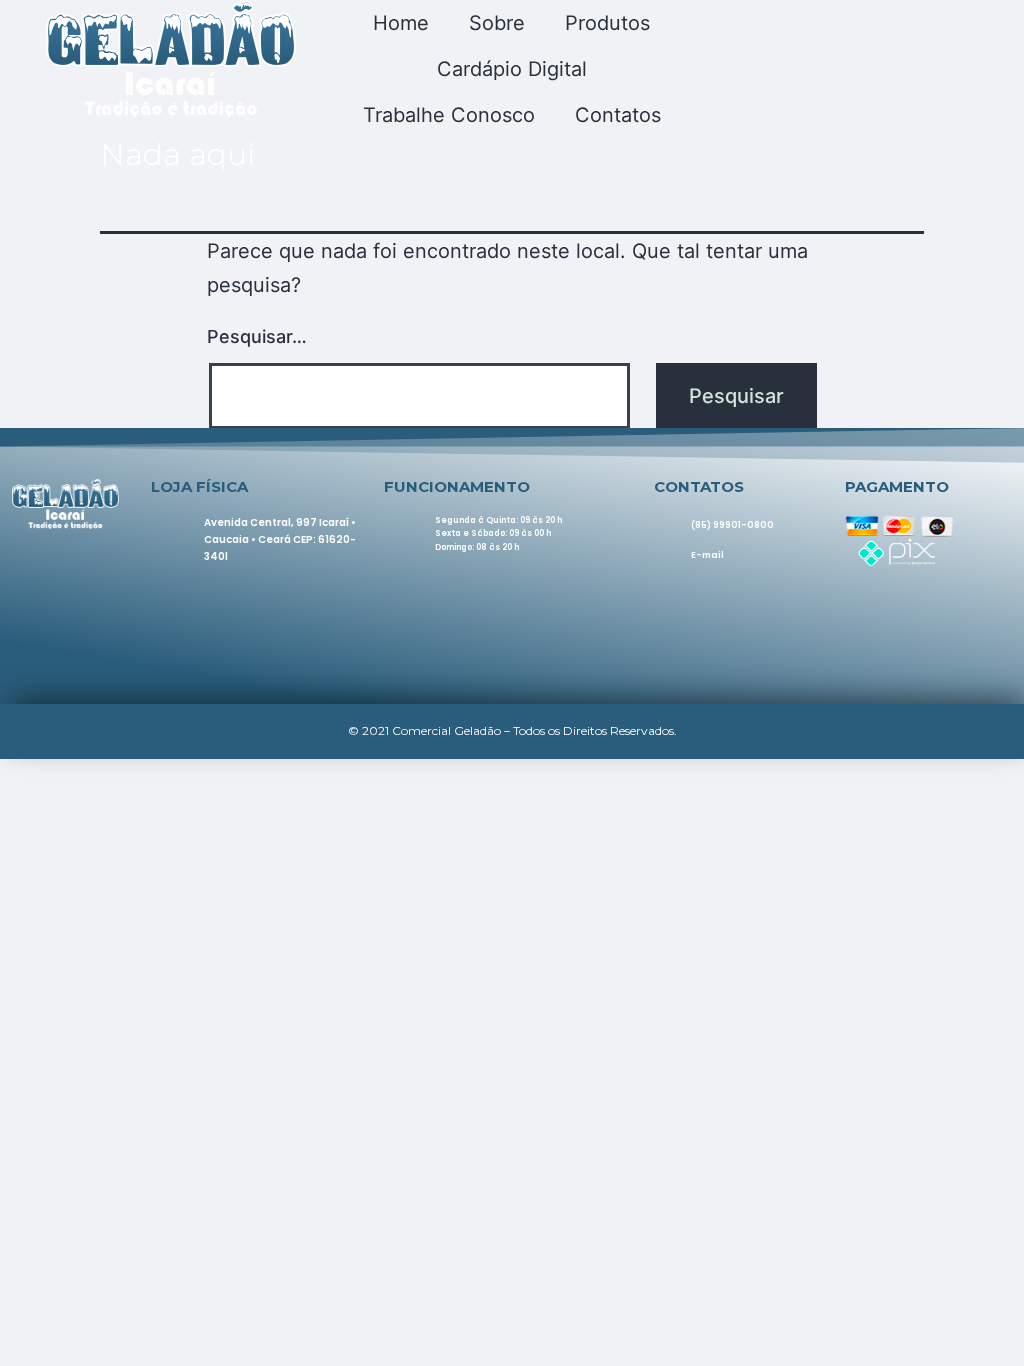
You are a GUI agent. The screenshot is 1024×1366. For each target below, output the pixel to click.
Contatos (618, 115)
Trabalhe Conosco (449, 115)
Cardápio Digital (512, 69)
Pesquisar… (257, 336)
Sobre (497, 23)
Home (401, 23)
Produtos (607, 23)
